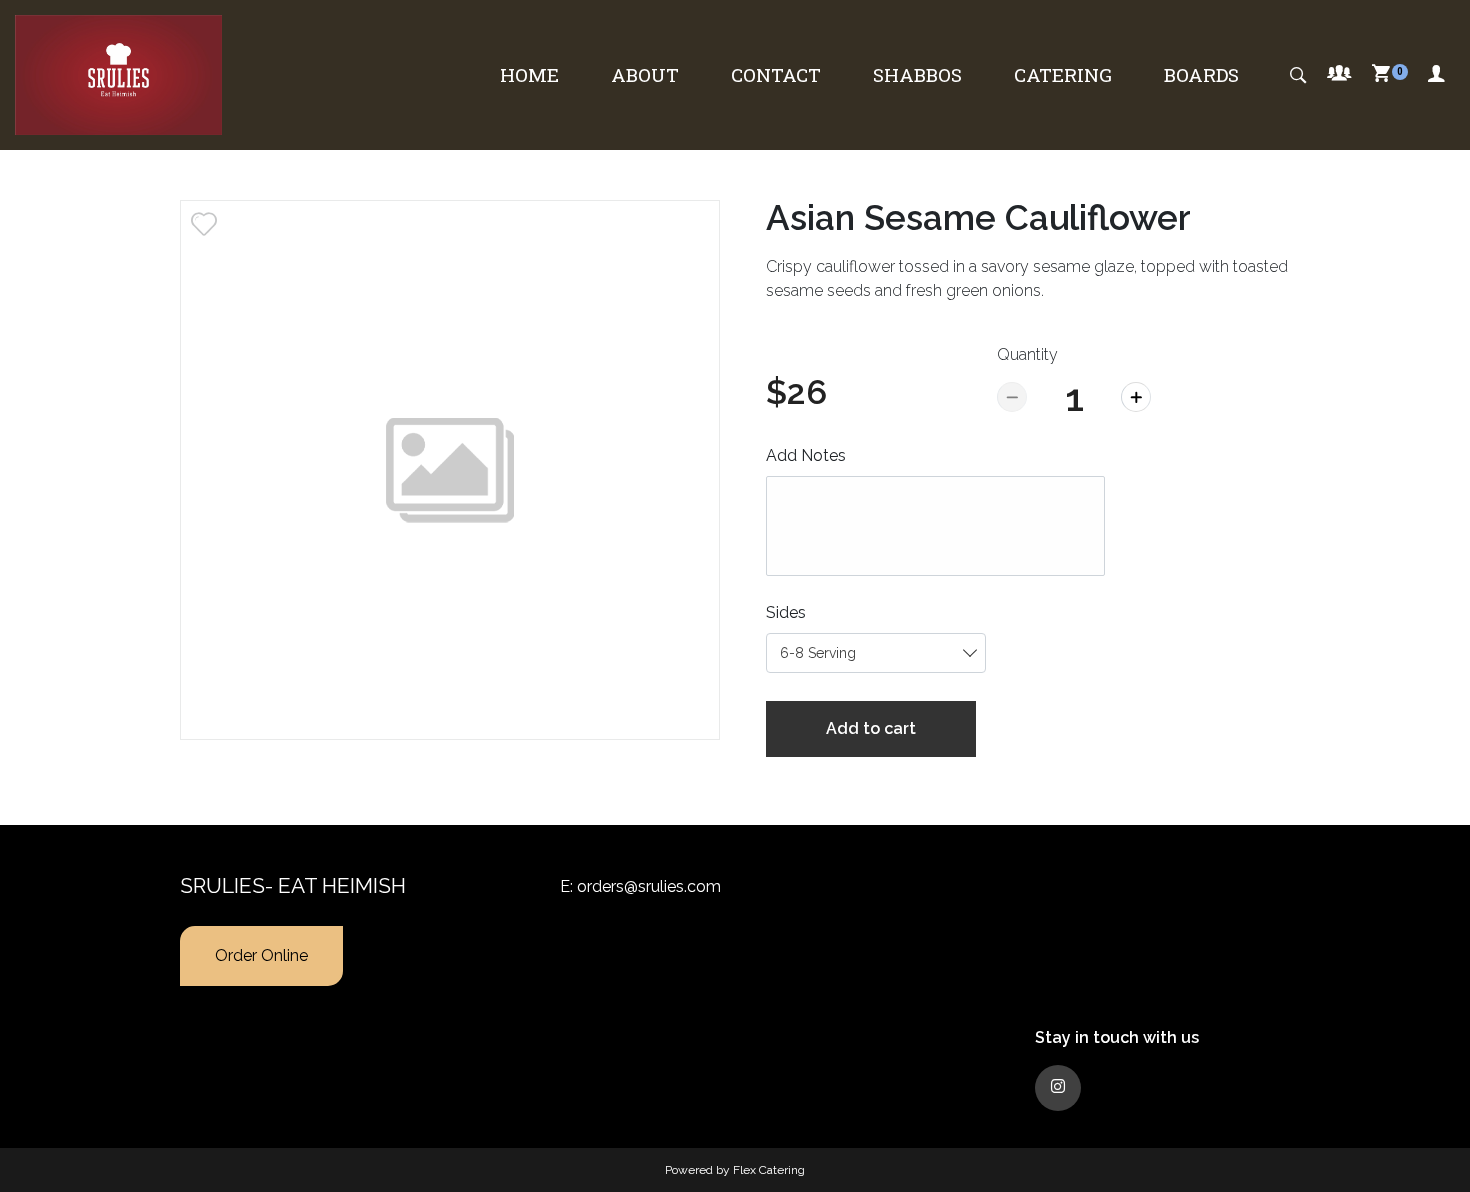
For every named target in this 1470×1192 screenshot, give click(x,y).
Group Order (1339, 75)
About (645, 74)
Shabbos (917, 74)
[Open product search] (1298, 75)
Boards (1201, 74)
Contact (776, 74)
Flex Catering (769, 1170)
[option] (450, 470)
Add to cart (871, 728)
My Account (1436, 75)
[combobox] (876, 653)
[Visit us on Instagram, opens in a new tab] (1058, 1088)
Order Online (261, 955)
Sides (786, 612)
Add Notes (806, 455)
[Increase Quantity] (1136, 397)
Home (529, 74)
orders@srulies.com (649, 886)
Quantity (1027, 354)
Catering (1063, 74)
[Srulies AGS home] (118, 75)
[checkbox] (204, 224)
